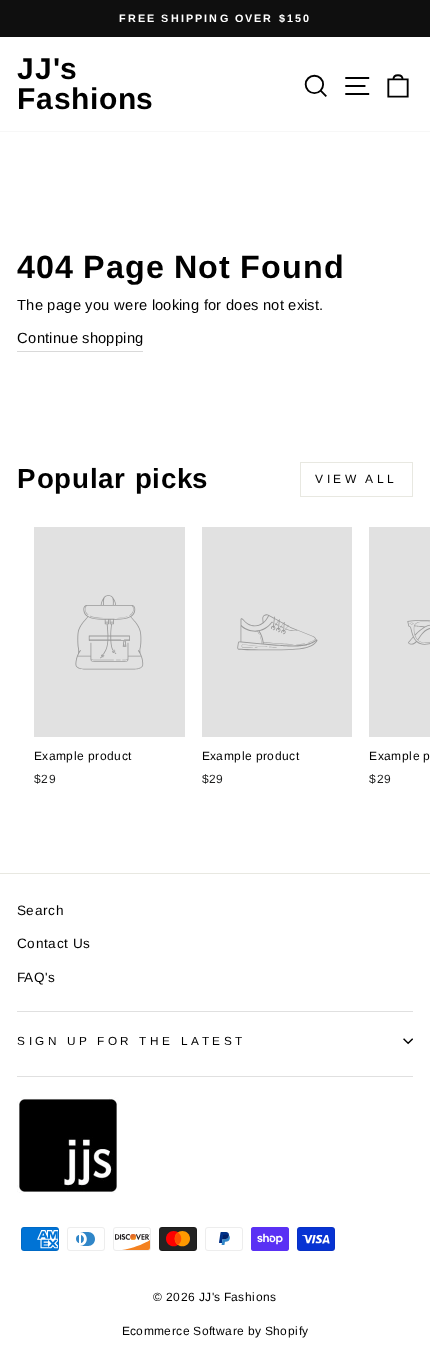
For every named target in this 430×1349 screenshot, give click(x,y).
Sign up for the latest (131, 1040)
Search (40, 910)
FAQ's (36, 977)
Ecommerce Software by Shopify (215, 1331)
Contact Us (54, 943)
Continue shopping (80, 338)
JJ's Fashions (85, 83)
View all (356, 479)
